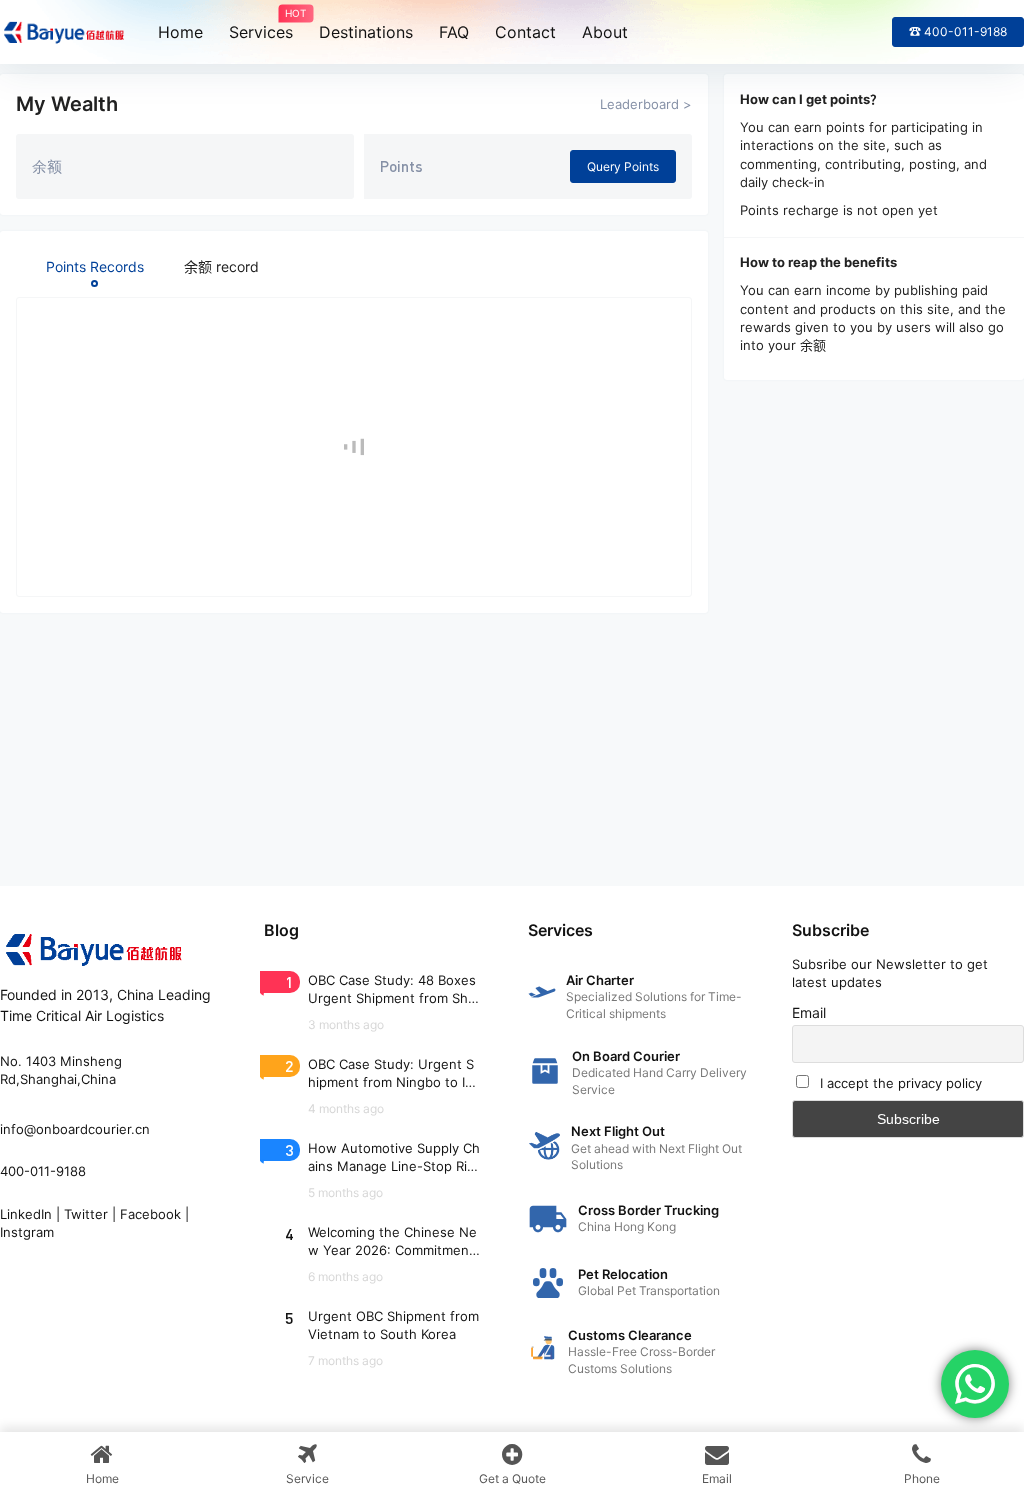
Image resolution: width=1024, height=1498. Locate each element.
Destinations (366, 32)
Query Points (623, 166)
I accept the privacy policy (901, 1083)
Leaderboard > (646, 104)
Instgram (27, 1232)
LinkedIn (26, 1214)
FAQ (454, 32)
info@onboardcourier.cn (75, 1129)
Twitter (86, 1214)
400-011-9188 (43, 1171)
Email (809, 1012)
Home (180, 32)
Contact (525, 32)
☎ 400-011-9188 (958, 31)
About (605, 32)
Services (261, 25)
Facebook (150, 1214)
